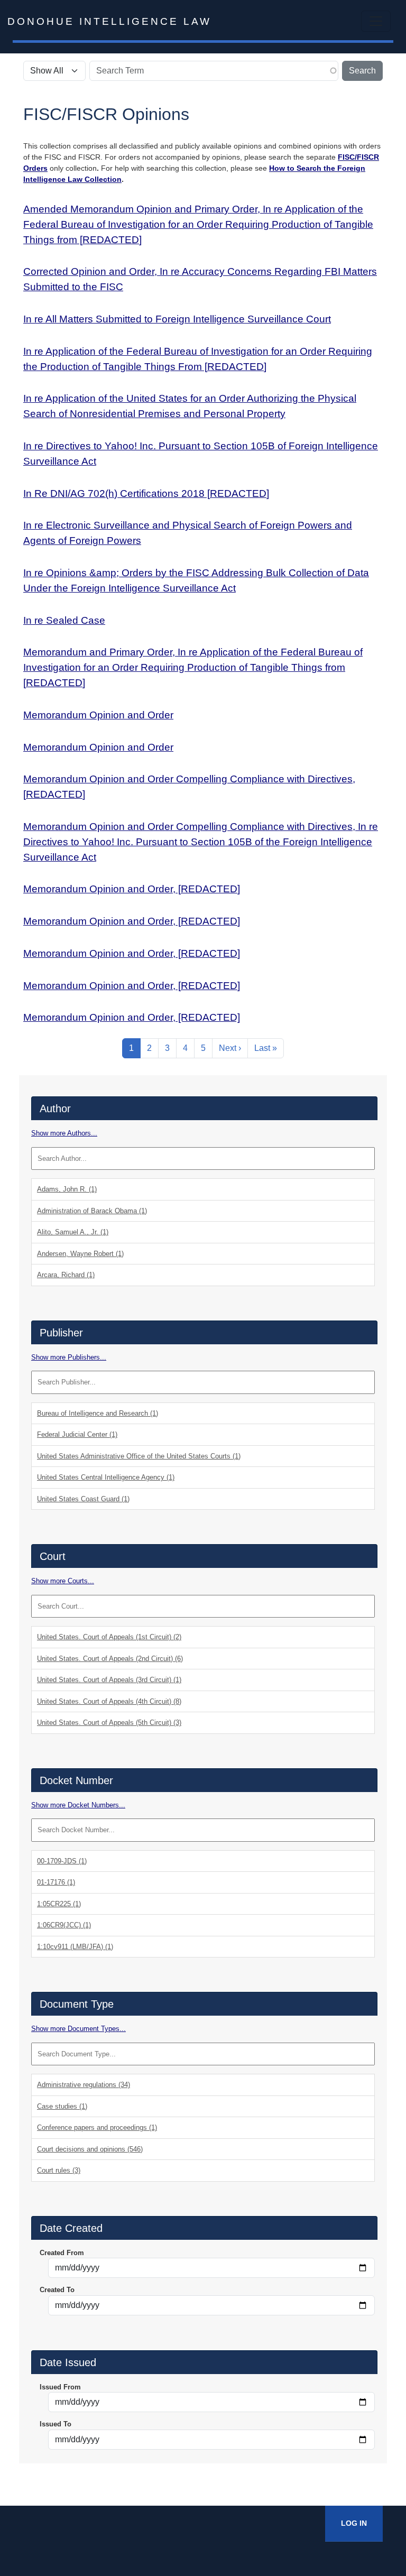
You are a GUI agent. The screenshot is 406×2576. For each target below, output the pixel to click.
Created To (57, 2290)
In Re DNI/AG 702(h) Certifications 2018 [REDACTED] (146, 493)
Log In (354, 2523)
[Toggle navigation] (376, 21)
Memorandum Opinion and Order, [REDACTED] (132, 889)
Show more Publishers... (69, 1357)
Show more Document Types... (79, 2029)
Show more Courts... (63, 1581)
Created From (62, 2253)
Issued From (60, 2387)
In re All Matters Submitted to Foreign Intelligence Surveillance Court (177, 319)
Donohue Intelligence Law (109, 21)
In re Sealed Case (64, 620)
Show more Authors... (64, 1133)
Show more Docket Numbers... (78, 1805)
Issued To (56, 2424)
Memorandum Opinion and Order (98, 715)
